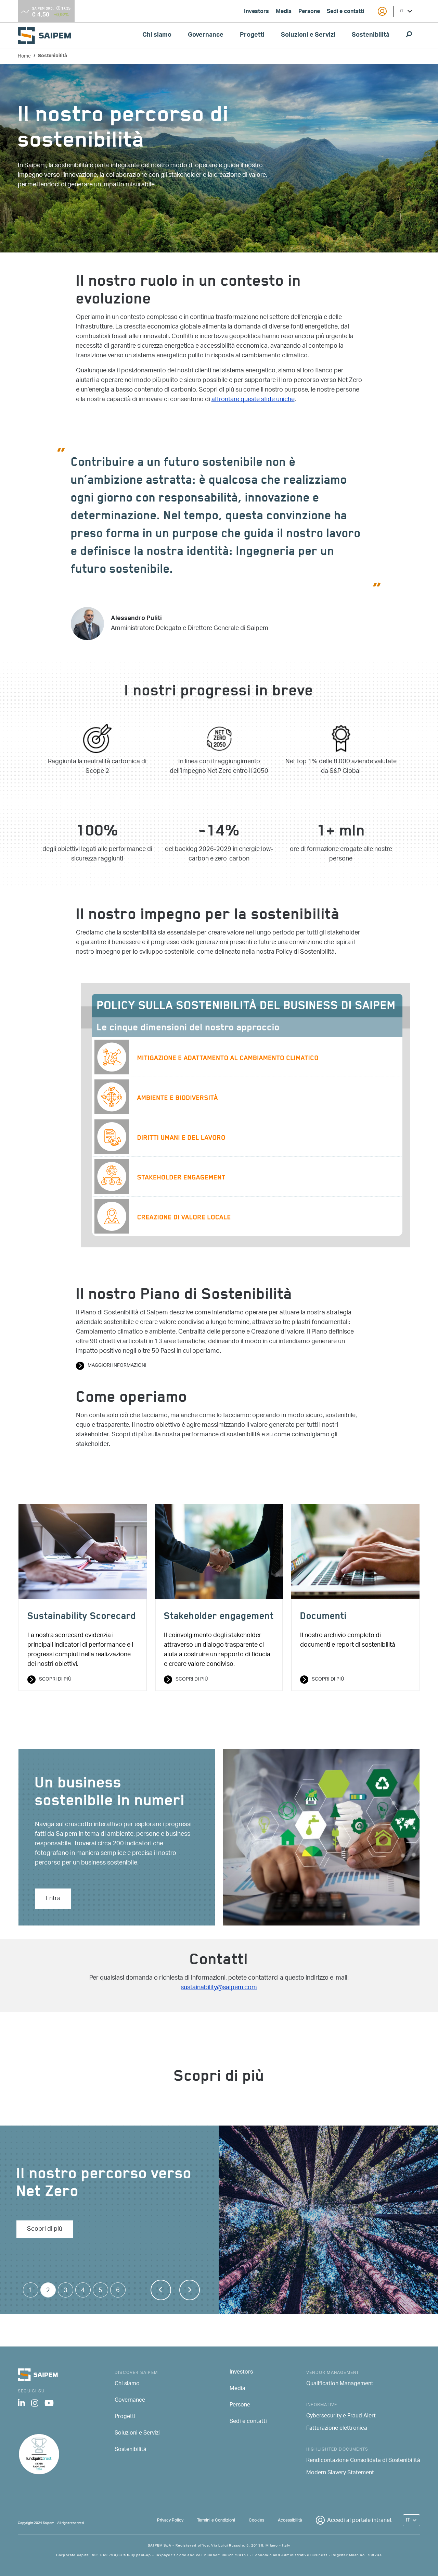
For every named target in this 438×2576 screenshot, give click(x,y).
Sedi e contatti (345, 12)
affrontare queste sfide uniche (253, 400)
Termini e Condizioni (216, 2520)
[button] (161, 2290)
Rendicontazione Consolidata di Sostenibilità (363, 2461)
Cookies (256, 2520)
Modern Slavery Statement (340, 2473)
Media (284, 12)
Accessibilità (290, 2520)
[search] (409, 36)
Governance (206, 36)
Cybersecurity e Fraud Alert (341, 2416)
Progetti (252, 36)
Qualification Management (340, 2384)
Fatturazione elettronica (337, 2429)
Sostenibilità (371, 36)
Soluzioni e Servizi (308, 36)
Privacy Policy (170, 2520)
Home (24, 56)
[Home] (47, 35)
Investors (256, 12)
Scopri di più (55, 1680)
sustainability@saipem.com (219, 1988)
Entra (53, 1899)
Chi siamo (157, 36)
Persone (309, 12)
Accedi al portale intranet (359, 2521)
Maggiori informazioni (117, 1366)
